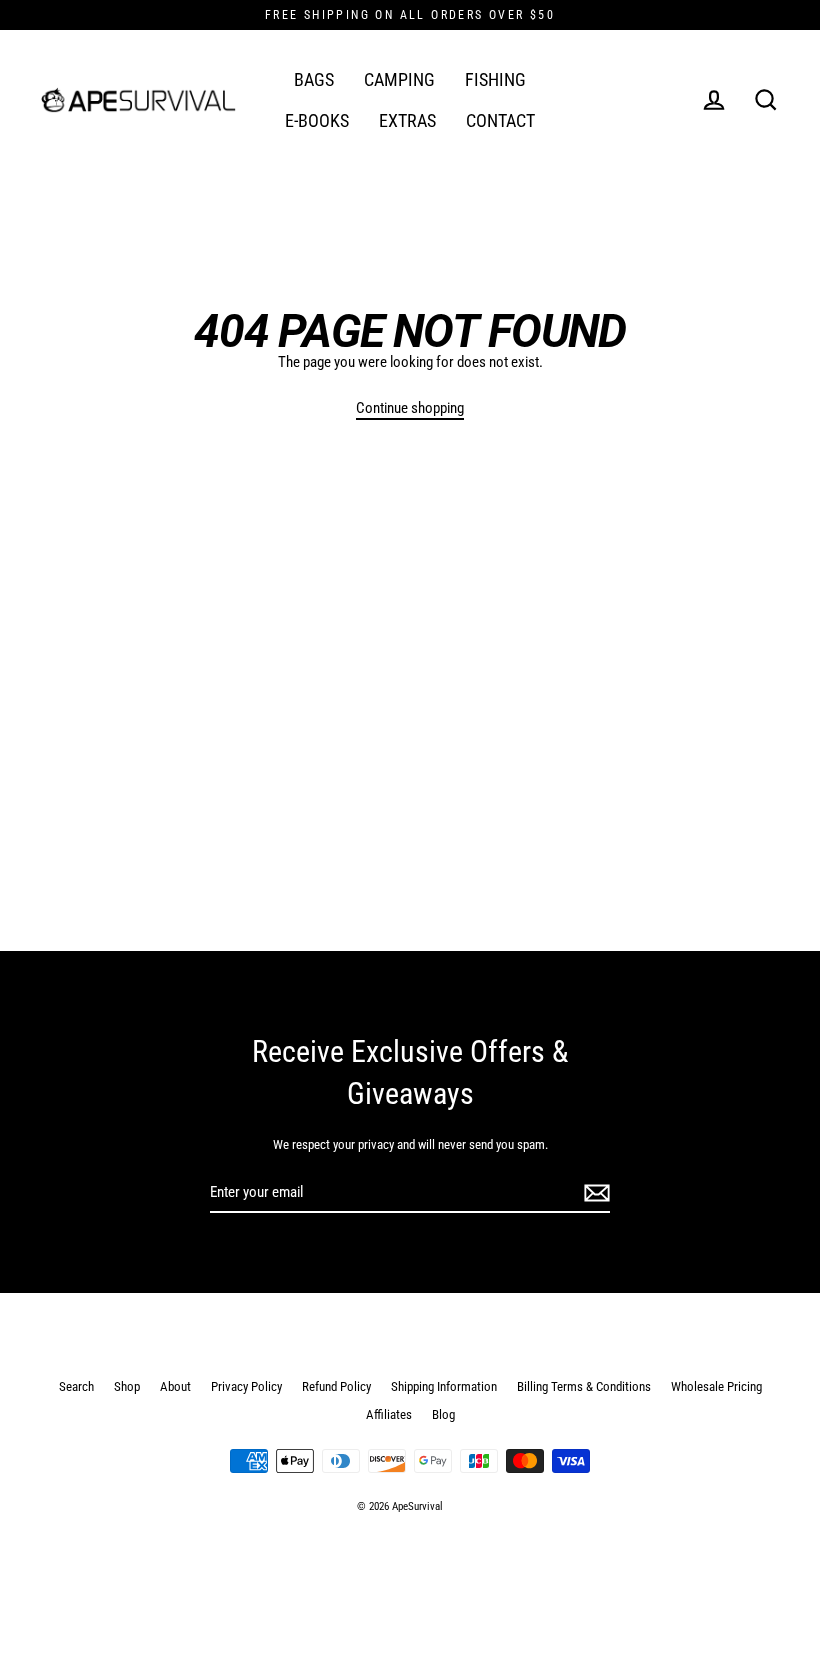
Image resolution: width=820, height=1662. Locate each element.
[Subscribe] (594, 1193)
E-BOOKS (317, 120)
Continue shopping (410, 408)
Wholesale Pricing (716, 1386)
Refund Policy (336, 1386)
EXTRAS (407, 120)
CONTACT (500, 120)
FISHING (495, 79)
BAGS (314, 79)
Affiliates (389, 1414)
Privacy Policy (246, 1386)
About (175, 1386)
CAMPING (399, 79)
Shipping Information (444, 1386)
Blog (443, 1414)
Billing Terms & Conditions (584, 1386)
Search (76, 1386)
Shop (127, 1386)
